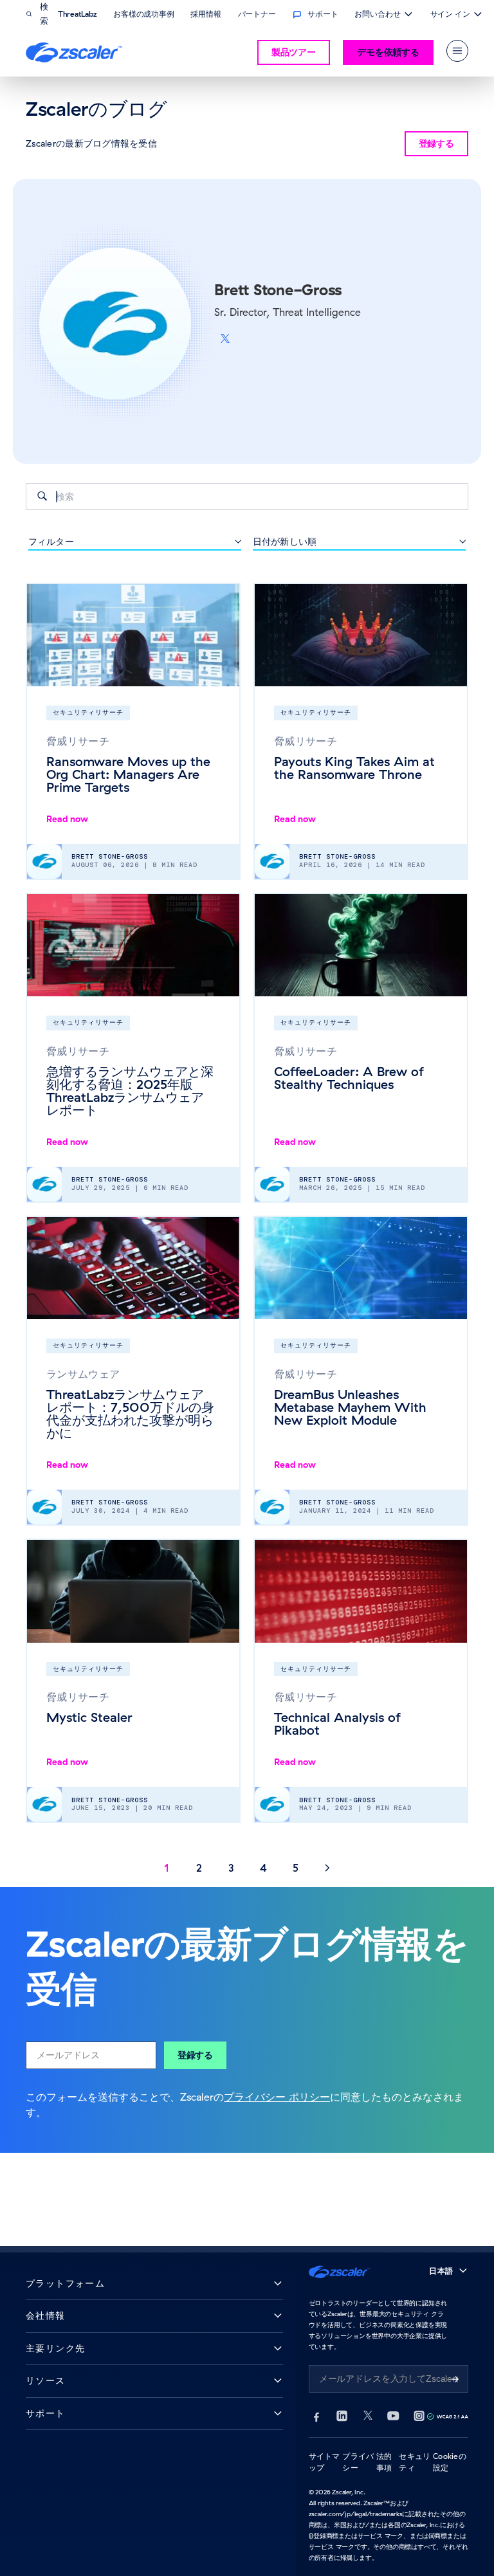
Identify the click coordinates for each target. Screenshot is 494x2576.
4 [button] (263, 1868)
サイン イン (450, 15)
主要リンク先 (55, 2349)
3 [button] (231, 1868)
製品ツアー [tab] (294, 52)
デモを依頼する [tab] (388, 52)
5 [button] (296, 1868)
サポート (46, 2414)
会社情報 (46, 2316)
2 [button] (199, 1868)
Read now (67, 819)
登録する (195, 2055)
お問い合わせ (377, 15)
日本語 (441, 2271)
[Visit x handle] (225, 339)
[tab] (457, 51)
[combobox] (247, 497)
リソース (46, 2381)
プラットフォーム (65, 2284)
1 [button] (167, 1868)
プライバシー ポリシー (277, 2097)
